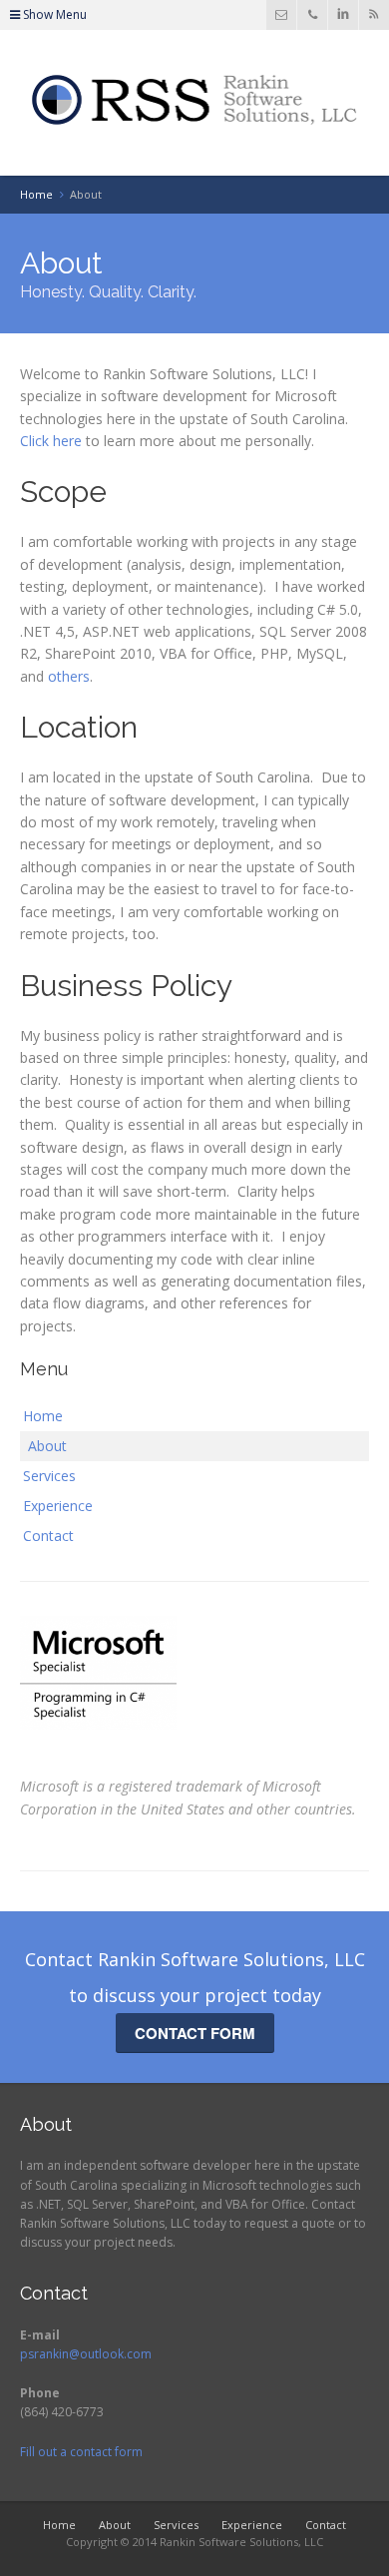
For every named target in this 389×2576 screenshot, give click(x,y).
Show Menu (53, 14)
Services (49, 1476)
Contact (48, 1536)
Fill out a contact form (81, 2452)
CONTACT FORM (195, 2033)
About (47, 1446)
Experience (58, 1506)
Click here (51, 441)
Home (43, 1416)
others (69, 676)
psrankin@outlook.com (86, 2354)
